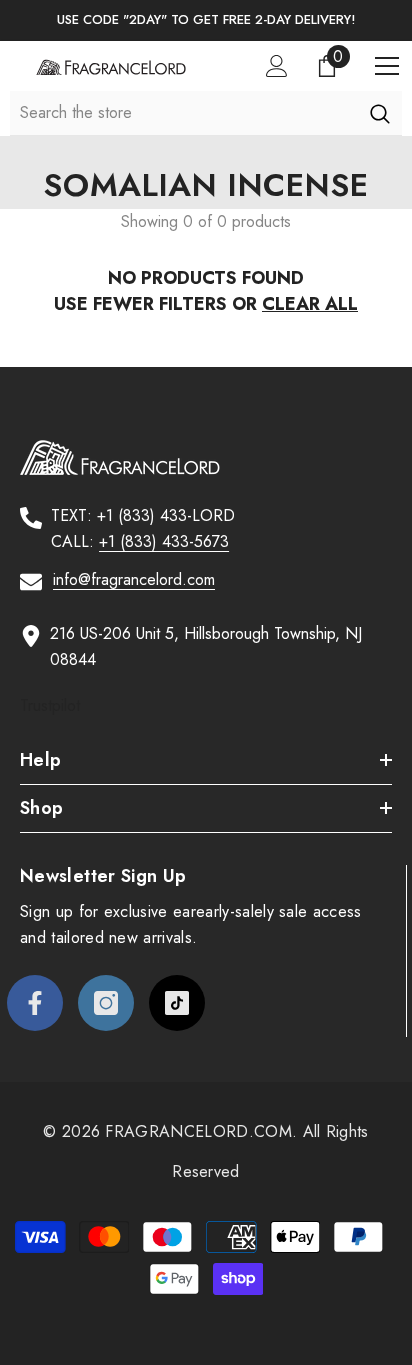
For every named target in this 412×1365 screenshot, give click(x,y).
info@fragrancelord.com (134, 579)
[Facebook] (35, 1003)
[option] (206, 20)
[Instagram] (106, 1003)
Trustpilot (50, 705)
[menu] (387, 66)
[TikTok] (177, 1003)
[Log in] (277, 66)
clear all (310, 304)
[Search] (379, 113)
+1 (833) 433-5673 (164, 541)
